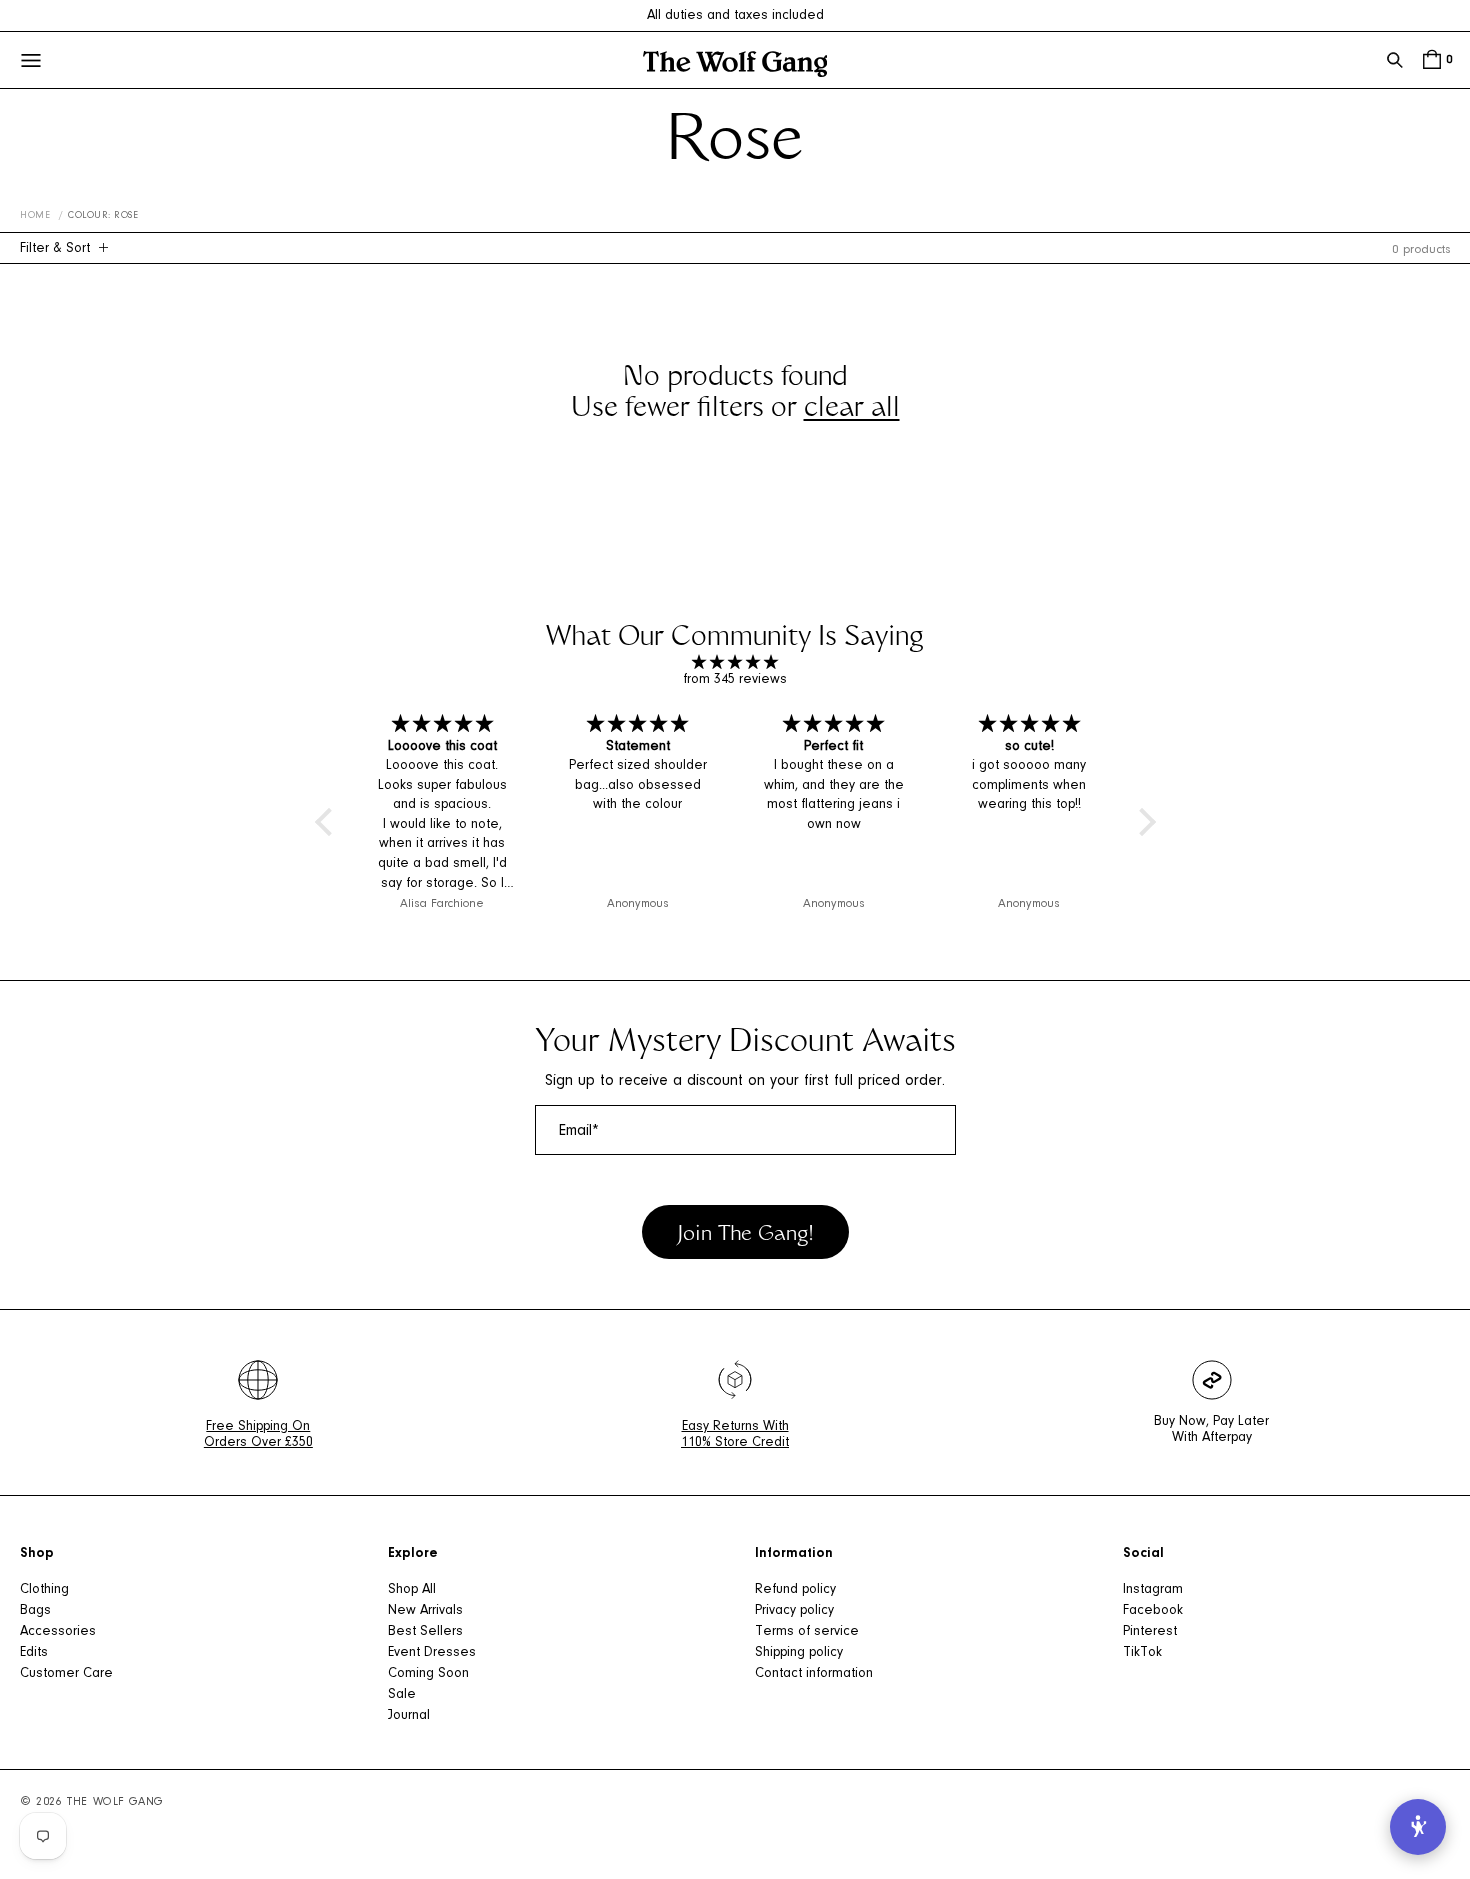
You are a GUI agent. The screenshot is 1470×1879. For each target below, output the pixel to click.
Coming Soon (428, 1674)
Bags (35, 1611)
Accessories (58, 1632)
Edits (34, 1653)
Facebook (1153, 1611)
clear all (852, 410)
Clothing (44, 1590)
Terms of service (807, 1632)
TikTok (1142, 1653)
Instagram (1153, 1590)
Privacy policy (794, 1611)
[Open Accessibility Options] (1418, 1827)
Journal (409, 1716)
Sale (402, 1695)
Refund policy (795, 1590)
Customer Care (66, 1674)
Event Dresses (432, 1653)
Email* (579, 1131)
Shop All (412, 1590)
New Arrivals (425, 1611)
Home (35, 216)
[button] (1395, 60)
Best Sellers (425, 1632)
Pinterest (1150, 1632)
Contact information (814, 1674)
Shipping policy (799, 1653)
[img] (735, 663)
